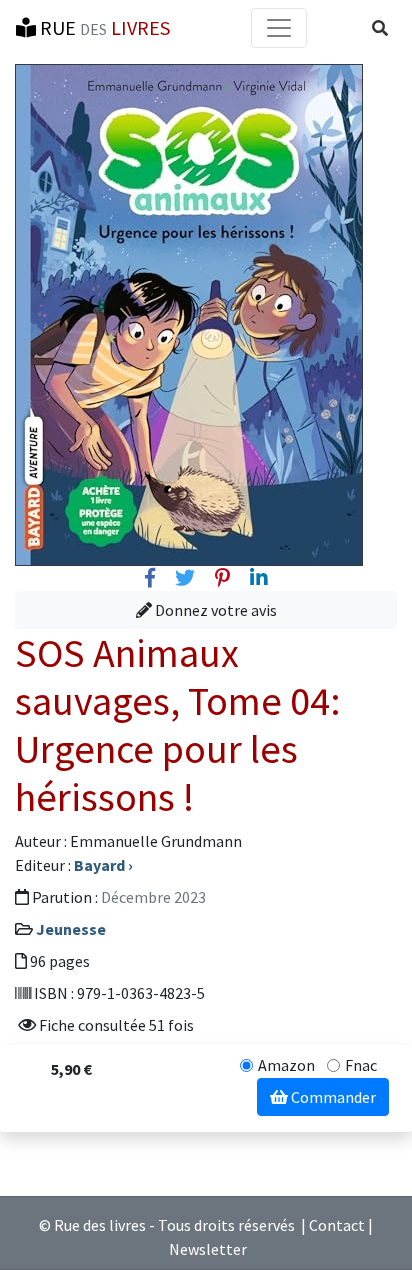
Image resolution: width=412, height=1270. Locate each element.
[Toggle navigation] (279, 28)
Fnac (361, 1065)
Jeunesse (71, 929)
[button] (380, 28)
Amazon (286, 1065)
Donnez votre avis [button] (214, 610)
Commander (332, 1097)
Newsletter (208, 1249)
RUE (103, 27)
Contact (337, 1225)
